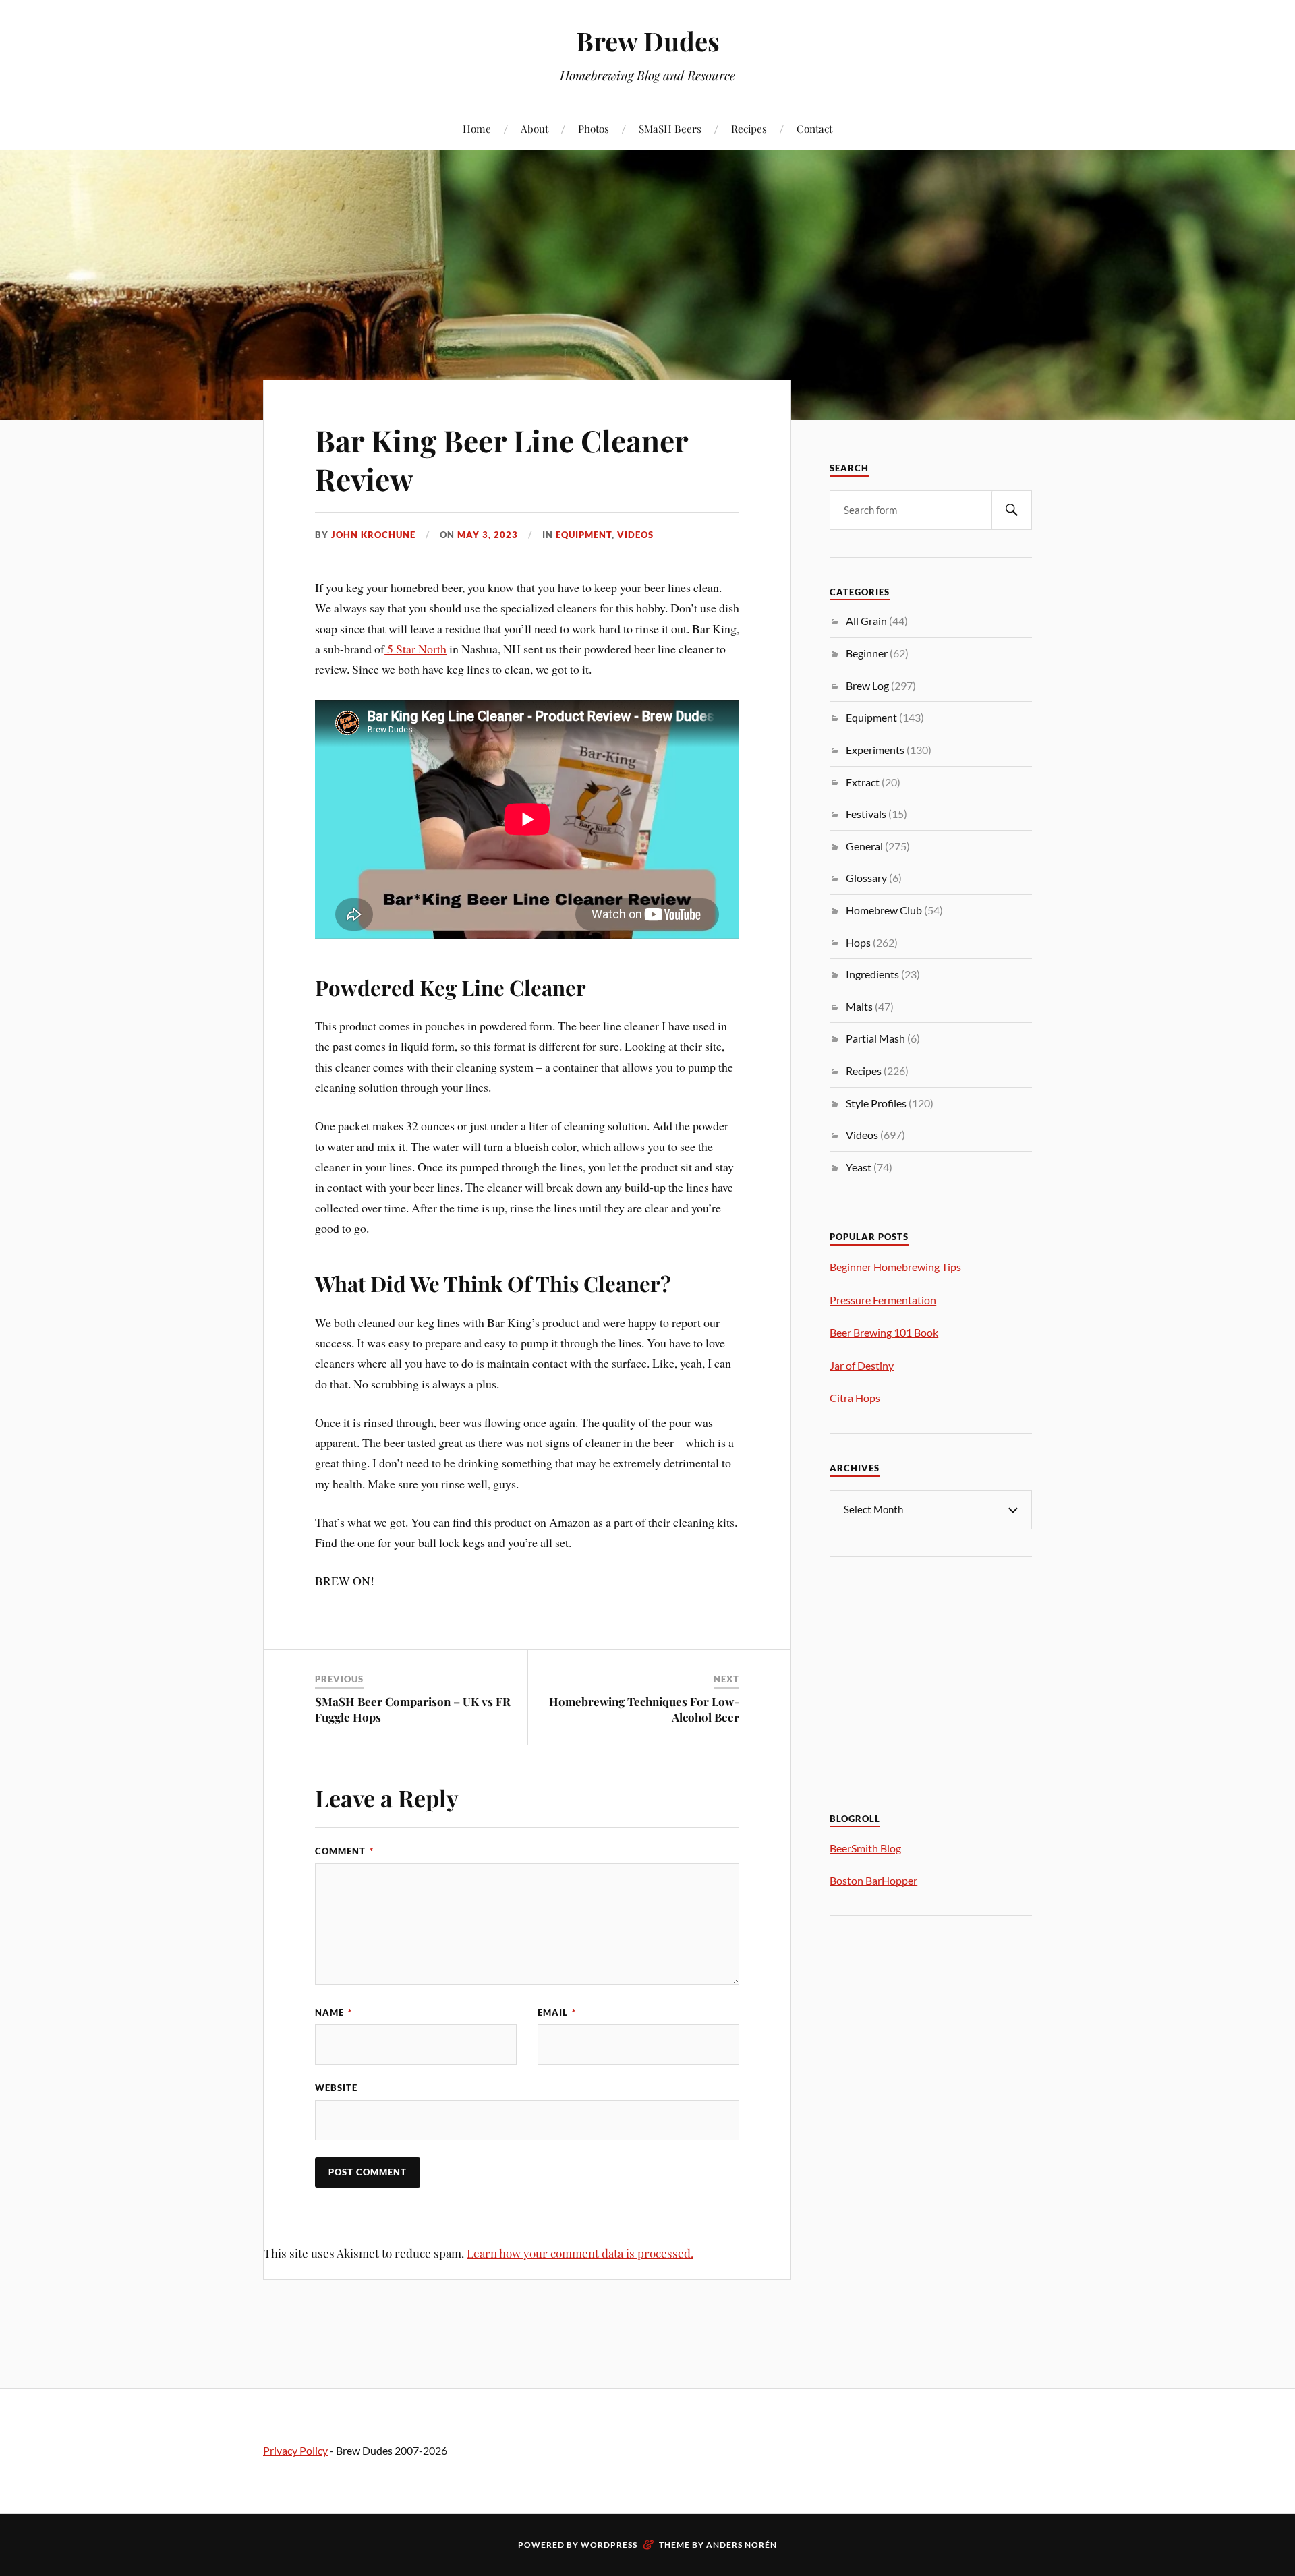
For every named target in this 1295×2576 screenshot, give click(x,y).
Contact (814, 128)
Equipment (584, 535)
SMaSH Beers (670, 128)
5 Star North (415, 649)
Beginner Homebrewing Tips (895, 1267)
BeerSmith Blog (865, 1848)
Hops (858, 942)
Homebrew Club (884, 910)
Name (334, 2012)
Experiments (875, 750)
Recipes (749, 128)
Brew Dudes (648, 41)
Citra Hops (855, 1398)
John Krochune (373, 535)
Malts (859, 1006)
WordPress (609, 2545)
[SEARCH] (1012, 510)
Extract (863, 782)
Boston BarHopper (873, 1880)
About (535, 128)
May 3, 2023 (488, 535)
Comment (344, 1851)
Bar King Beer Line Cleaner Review (501, 459)
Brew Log (867, 685)
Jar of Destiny (862, 1365)
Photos (594, 128)
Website (336, 2088)
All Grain (866, 621)
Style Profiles (876, 1103)
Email (557, 2012)
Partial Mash (875, 1038)
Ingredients (872, 974)
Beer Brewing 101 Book (884, 1332)
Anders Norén (742, 2545)
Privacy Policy (295, 2450)
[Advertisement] (931, 1668)
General (864, 846)
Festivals (866, 814)
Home (477, 128)
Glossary (866, 878)
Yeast (859, 1167)
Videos (635, 535)
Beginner (867, 653)
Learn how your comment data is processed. (580, 2253)
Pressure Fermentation (883, 1300)
